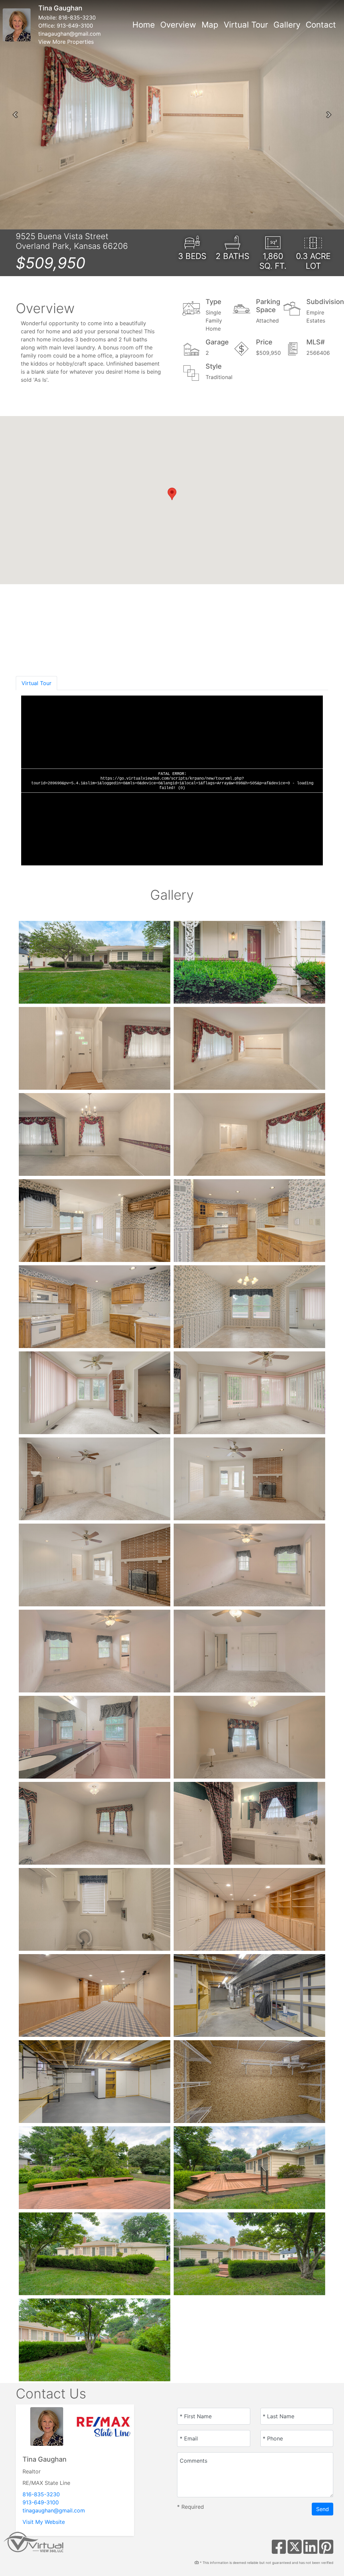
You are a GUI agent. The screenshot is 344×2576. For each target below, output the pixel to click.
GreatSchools (312, 655)
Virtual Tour (246, 25)
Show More (40, 659)
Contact (321, 25)
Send (322, 2509)
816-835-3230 (77, 17)
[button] (15, 115)
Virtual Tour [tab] (36, 683)
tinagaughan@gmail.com (70, 34)
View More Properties (66, 42)
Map (210, 25)
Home (144, 25)
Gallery (287, 25)
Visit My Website (44, 2522)
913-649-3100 (75, 26)
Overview (178, 25)
